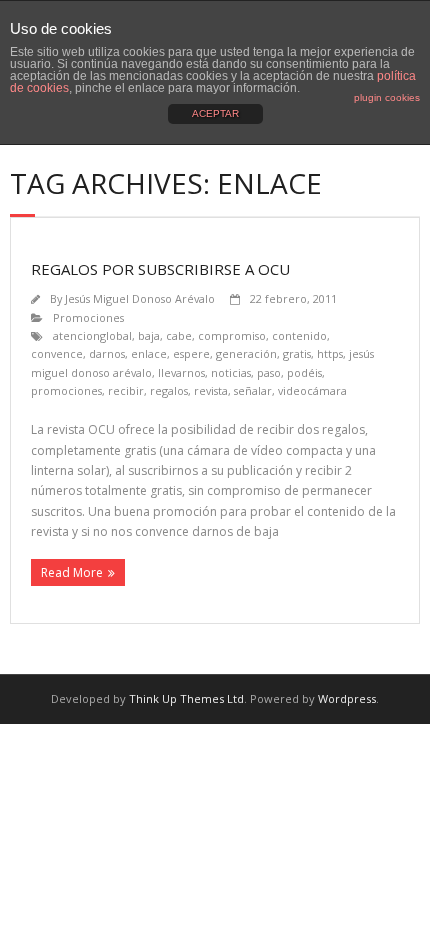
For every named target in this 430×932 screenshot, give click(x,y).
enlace (149, 353)
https (330, 353)
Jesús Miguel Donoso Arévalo (140, 298)
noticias (231, 372)
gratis (297, 353)
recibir (126, 390)
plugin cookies (387, 97)
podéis (304, 372)
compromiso (232, 335)
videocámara (312, 390)
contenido (299, 335)
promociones (66, 390)
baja (149, 335)
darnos (107, 353)
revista (211, 390)
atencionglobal (92, 335)
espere (191, 353)
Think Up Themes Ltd (186, 698)
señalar (253, 390)
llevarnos (181, 372)
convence (57, 353)
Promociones (88, 317)
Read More (72, 572)
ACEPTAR (215, 113)
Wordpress (347, 698)
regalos (169, 390)
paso (269, 372)
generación (246, 353)
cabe (179, 335)
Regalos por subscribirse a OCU (160, 269)
